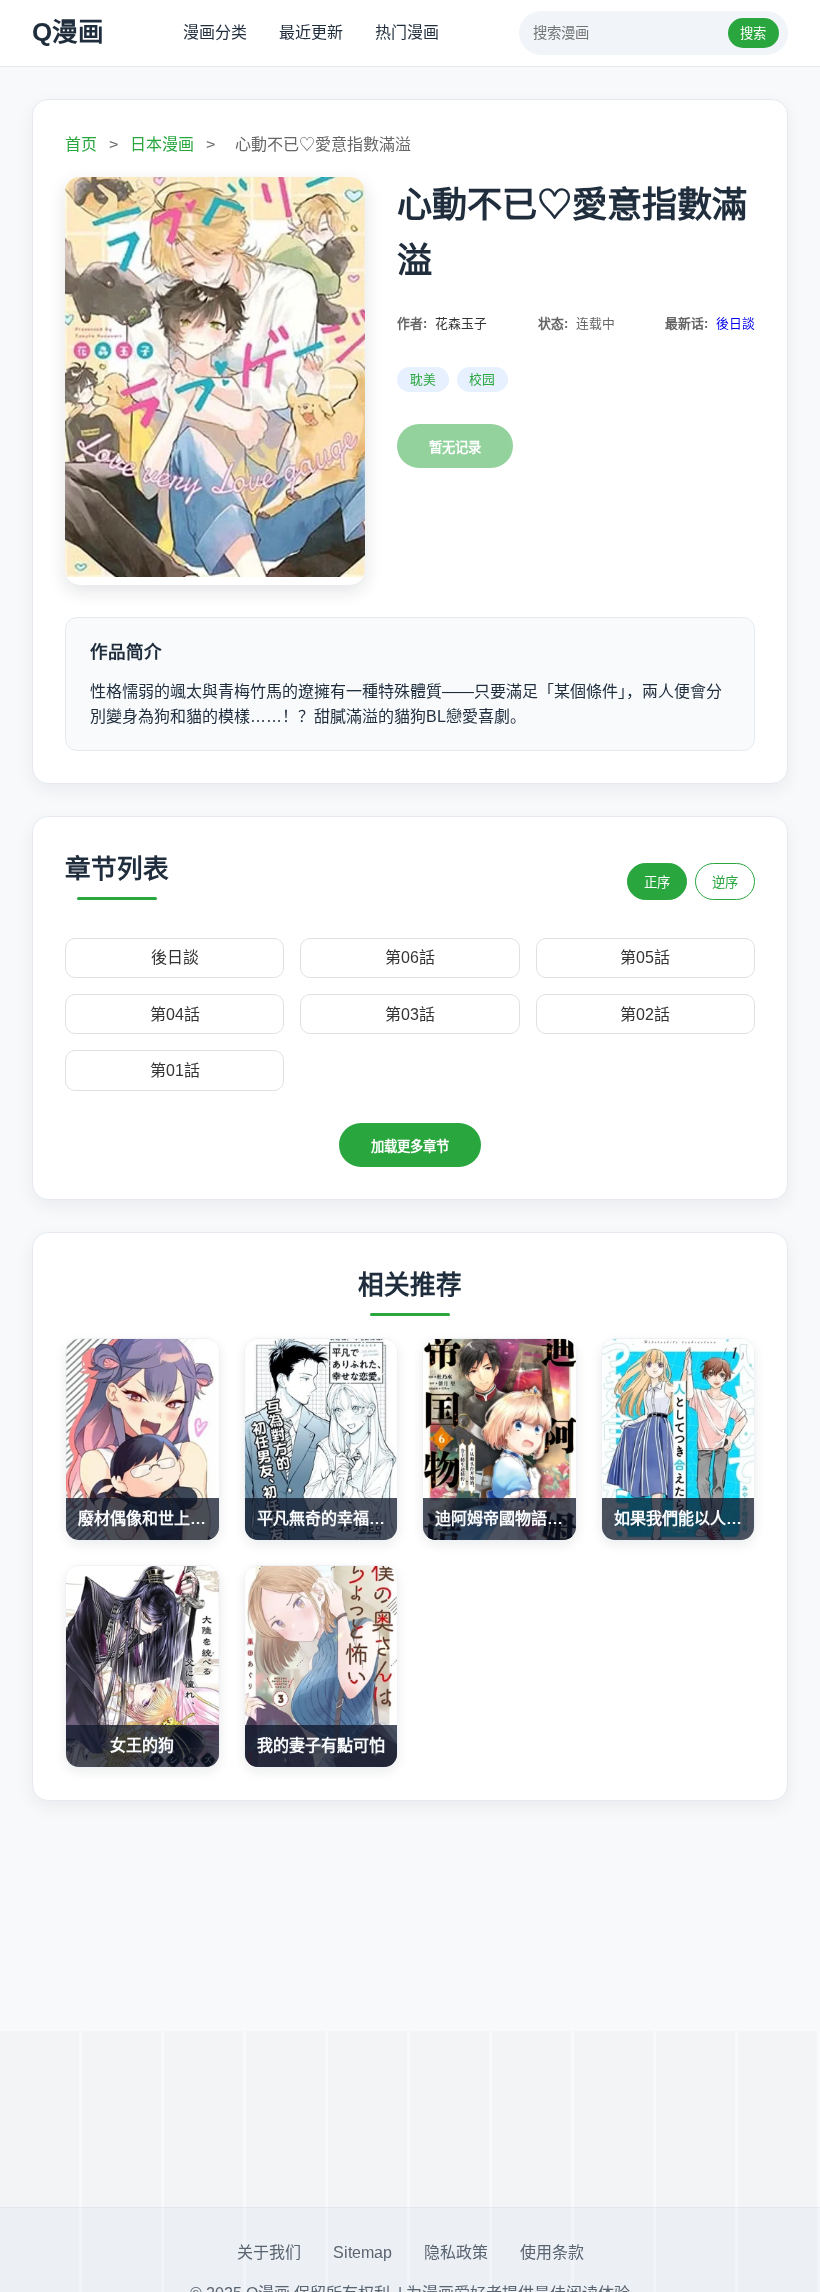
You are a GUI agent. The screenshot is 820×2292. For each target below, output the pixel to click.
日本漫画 (162, 144)
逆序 (725, 882)
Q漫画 (68, 32)
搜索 (753, 33)
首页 (81, 144)
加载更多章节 (410, 1146)
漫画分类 (215, 32)
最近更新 (311, 32)
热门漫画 (407, 32)
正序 (657, 882)
